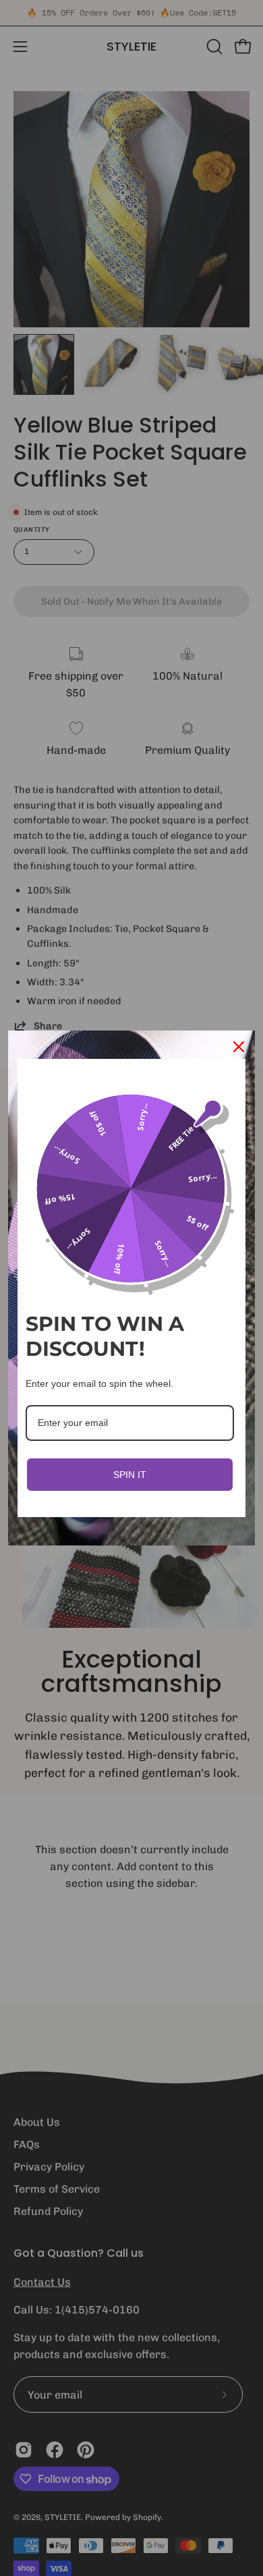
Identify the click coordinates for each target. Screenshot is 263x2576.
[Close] (239, 1047)
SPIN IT (130, 1475)
